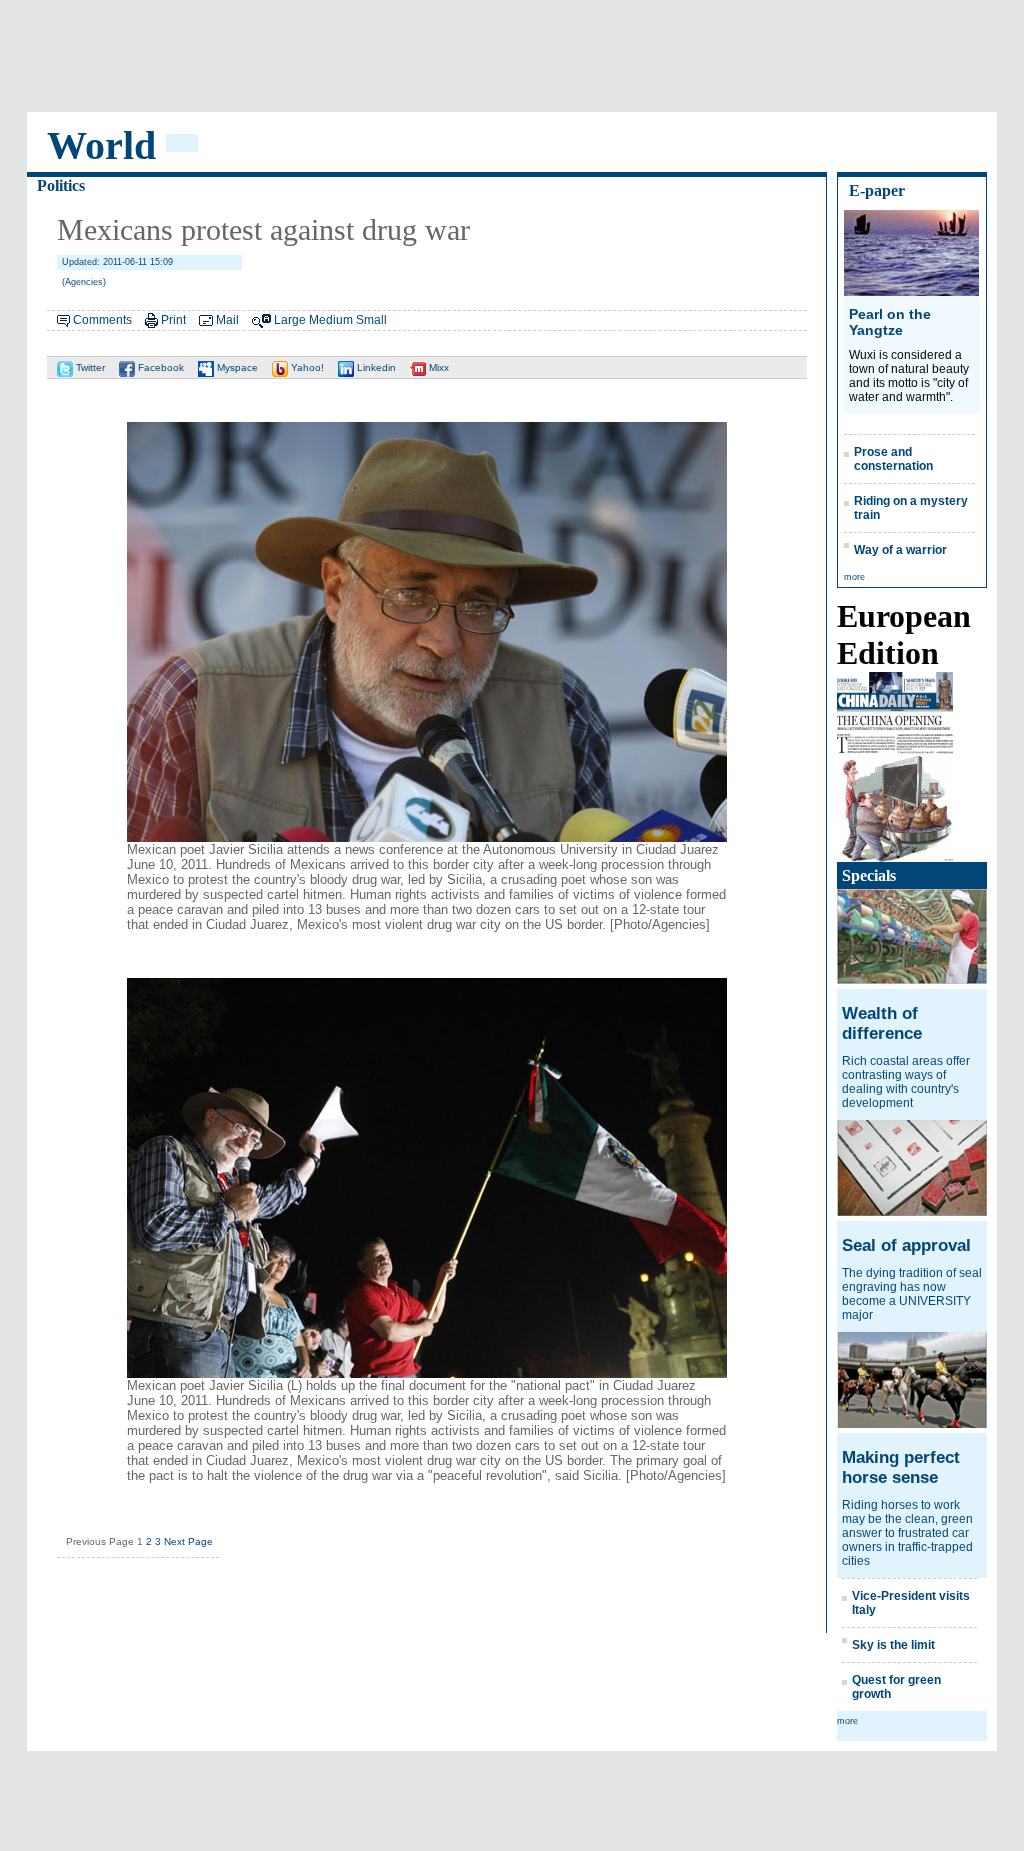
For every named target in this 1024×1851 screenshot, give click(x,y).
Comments (102, 320)
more (854, 577)
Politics (61, 185)
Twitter (89, 367)
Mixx (437, 367)
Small (371, 320)
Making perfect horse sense (901, 1467)
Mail (227, 320)
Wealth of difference (882, 1023)
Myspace (236, 367)
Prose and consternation (893, 459)
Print (173, 320)
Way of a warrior (900, 550)
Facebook (159, 367)
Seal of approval (906, 1245)
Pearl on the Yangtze (890, 322)
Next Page (188, 1541)
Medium (331, 320)
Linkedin (375, 367)
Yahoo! (306, 367)
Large (290, 320)
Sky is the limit (893, 1645)
